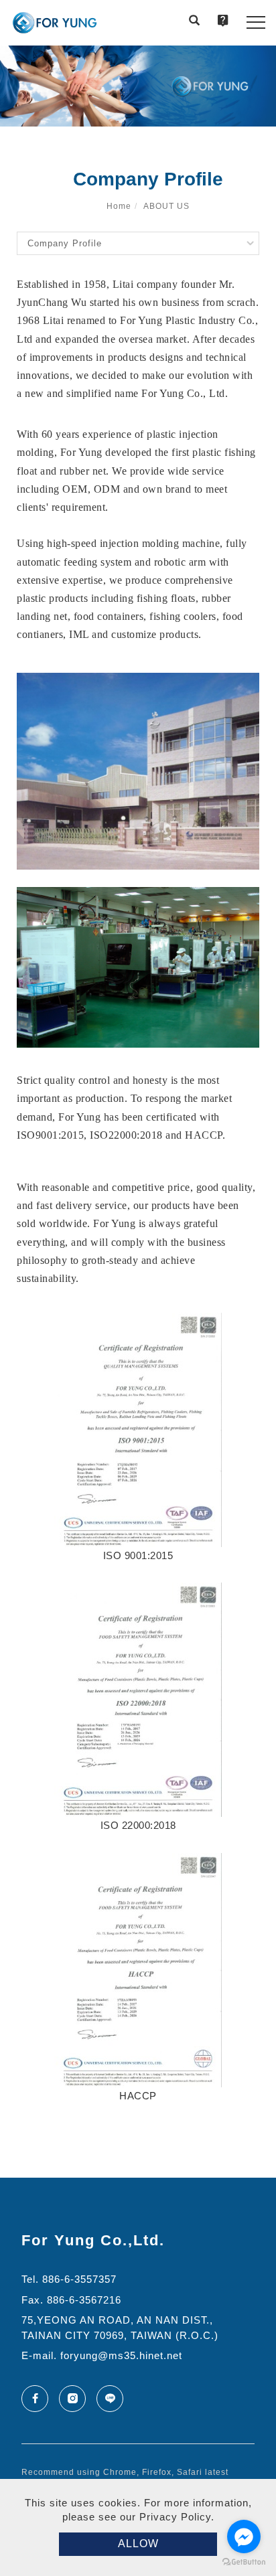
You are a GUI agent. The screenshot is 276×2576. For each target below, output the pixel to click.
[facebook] (40, 2399)
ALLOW (138, 2544)
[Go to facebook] (244, 2537)
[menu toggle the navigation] (256, 23)
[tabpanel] (138, 86)
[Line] (115, 2399)
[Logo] (55, 23)
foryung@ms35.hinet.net (121, 2355)
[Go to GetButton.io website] (244, 2562)
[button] (194, 22)
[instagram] (78, 2399)
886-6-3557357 (79, 2279)
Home (119, 206)
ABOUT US (166, 206)
